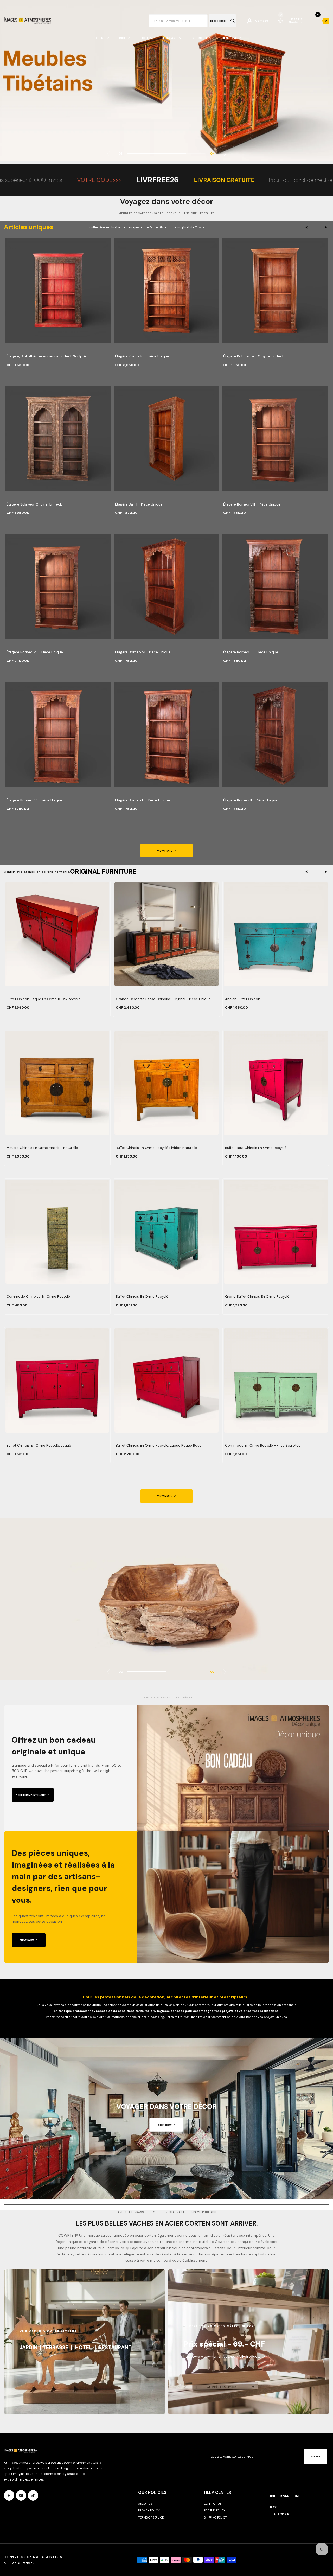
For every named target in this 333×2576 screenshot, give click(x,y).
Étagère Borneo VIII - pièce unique (252, 504)
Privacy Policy (149, 2510)
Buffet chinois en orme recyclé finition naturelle (156, 1148)
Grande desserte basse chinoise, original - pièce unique (163, 999)
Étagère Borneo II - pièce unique (250, 800)
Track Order (280, 2514)
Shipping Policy (215, 2517)
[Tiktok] (33, 2495)
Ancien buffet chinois (243, 999)
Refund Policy (215, 2510)
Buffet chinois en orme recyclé (142, 1297)
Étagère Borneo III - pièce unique (142, 800)
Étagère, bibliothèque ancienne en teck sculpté (46, 356)
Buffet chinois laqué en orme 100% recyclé (44, 999)
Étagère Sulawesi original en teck (34, 504)
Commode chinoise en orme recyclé (38, 1297)
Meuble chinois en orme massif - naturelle (42, 1148)
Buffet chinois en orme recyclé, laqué (39, 1445)
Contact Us (213, 2504)
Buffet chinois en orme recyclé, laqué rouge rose (159, 1445)
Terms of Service (151, 2517)
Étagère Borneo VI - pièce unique (143, 652)
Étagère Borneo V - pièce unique (251, 652)
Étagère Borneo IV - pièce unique (34, 800)
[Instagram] (21, 2495)
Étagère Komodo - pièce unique (142, 356)
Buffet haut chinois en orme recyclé (256, 1148)
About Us (145, 2504)
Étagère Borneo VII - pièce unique (35, 652)
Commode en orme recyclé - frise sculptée (263, 1445)
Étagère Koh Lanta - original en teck (254, 356)
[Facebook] (9, 2495)
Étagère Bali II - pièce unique (139, 504)
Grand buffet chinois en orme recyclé (257, 1297)
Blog (274, 2507)
